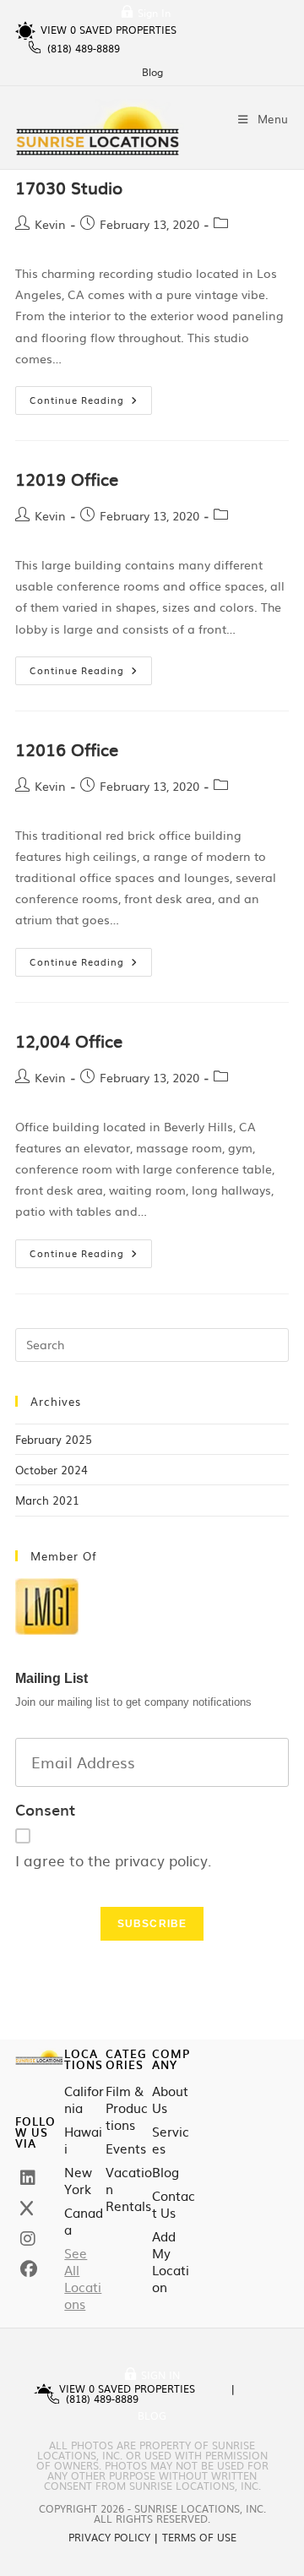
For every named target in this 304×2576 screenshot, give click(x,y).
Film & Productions (127, 2108)
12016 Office (67, 749)
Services (171, 2140)
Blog (152, 72)
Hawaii (83, 2140)
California (84, 2099)
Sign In (154, 13)
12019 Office (67, 478)
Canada (84, 2221)
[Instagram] (28, 2237)
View (58, 30)
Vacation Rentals (129, 2189)
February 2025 (54, 1439)
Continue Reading (91, 396)
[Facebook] (29, 2268)
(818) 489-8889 (84, 48)
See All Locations (83, 2279)
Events (126, 2148)
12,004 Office (69, 1040)
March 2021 (47, 1500)
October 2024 (52, 1470)
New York (78, 2181)
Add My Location (171, 2262)
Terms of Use (199, 2537)
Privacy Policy (109, 2537)
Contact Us (174, 2204)
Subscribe (152, 1924)
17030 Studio (69, 187)
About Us (170, 2099)
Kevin (50, 224)
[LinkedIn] (28, 2176)
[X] (27, 2207)
